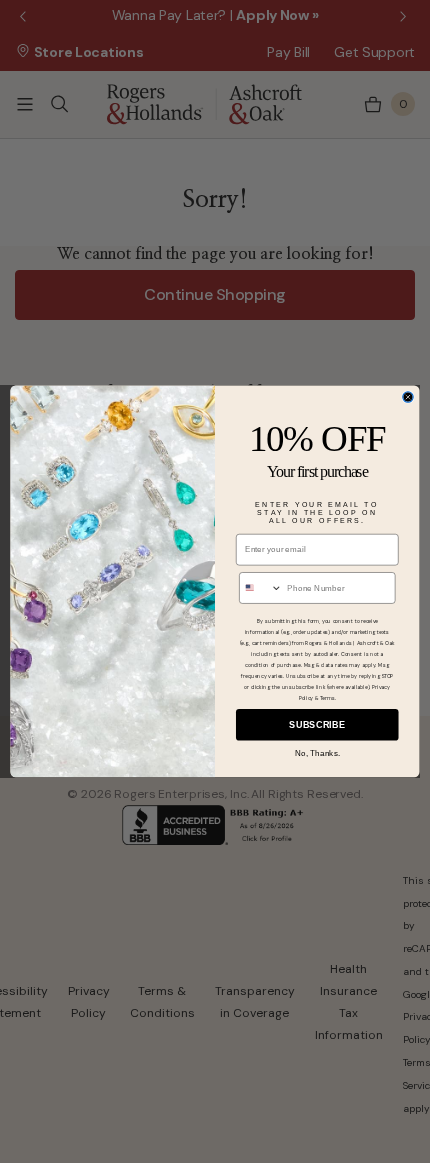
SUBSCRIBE (317, 725)
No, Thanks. (317, 753)
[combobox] (261, 588)
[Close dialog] (408, 397)
